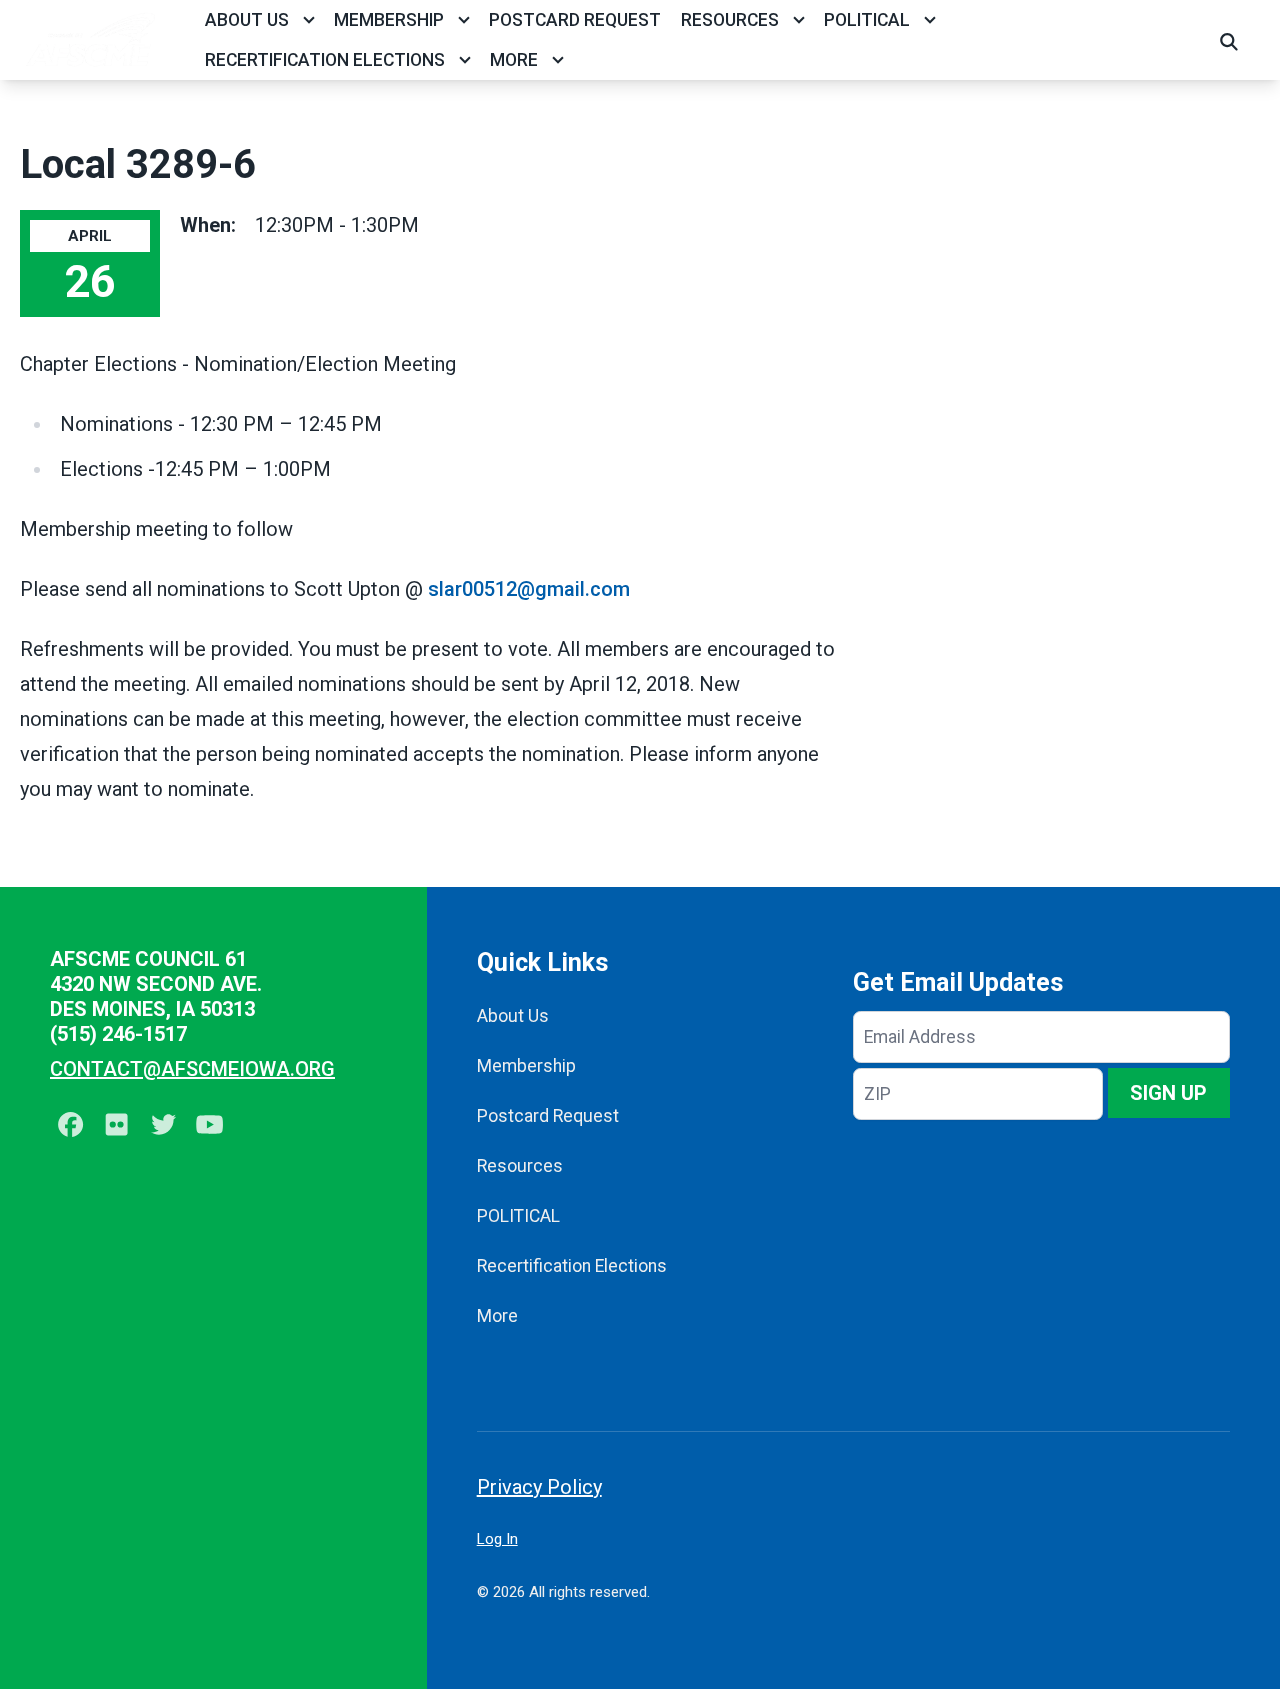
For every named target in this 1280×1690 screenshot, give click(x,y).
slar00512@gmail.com (529, 589)
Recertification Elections (325, 60)
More (514, 60)
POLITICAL (867, 20)
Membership (389, 20)
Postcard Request (575, 20)
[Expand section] (309, 20)
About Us (247, 20)
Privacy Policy (539, 1487)
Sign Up (1168, 1093)
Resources (730, 20)
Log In (497, 1539)
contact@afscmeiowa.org (192, 1069)
